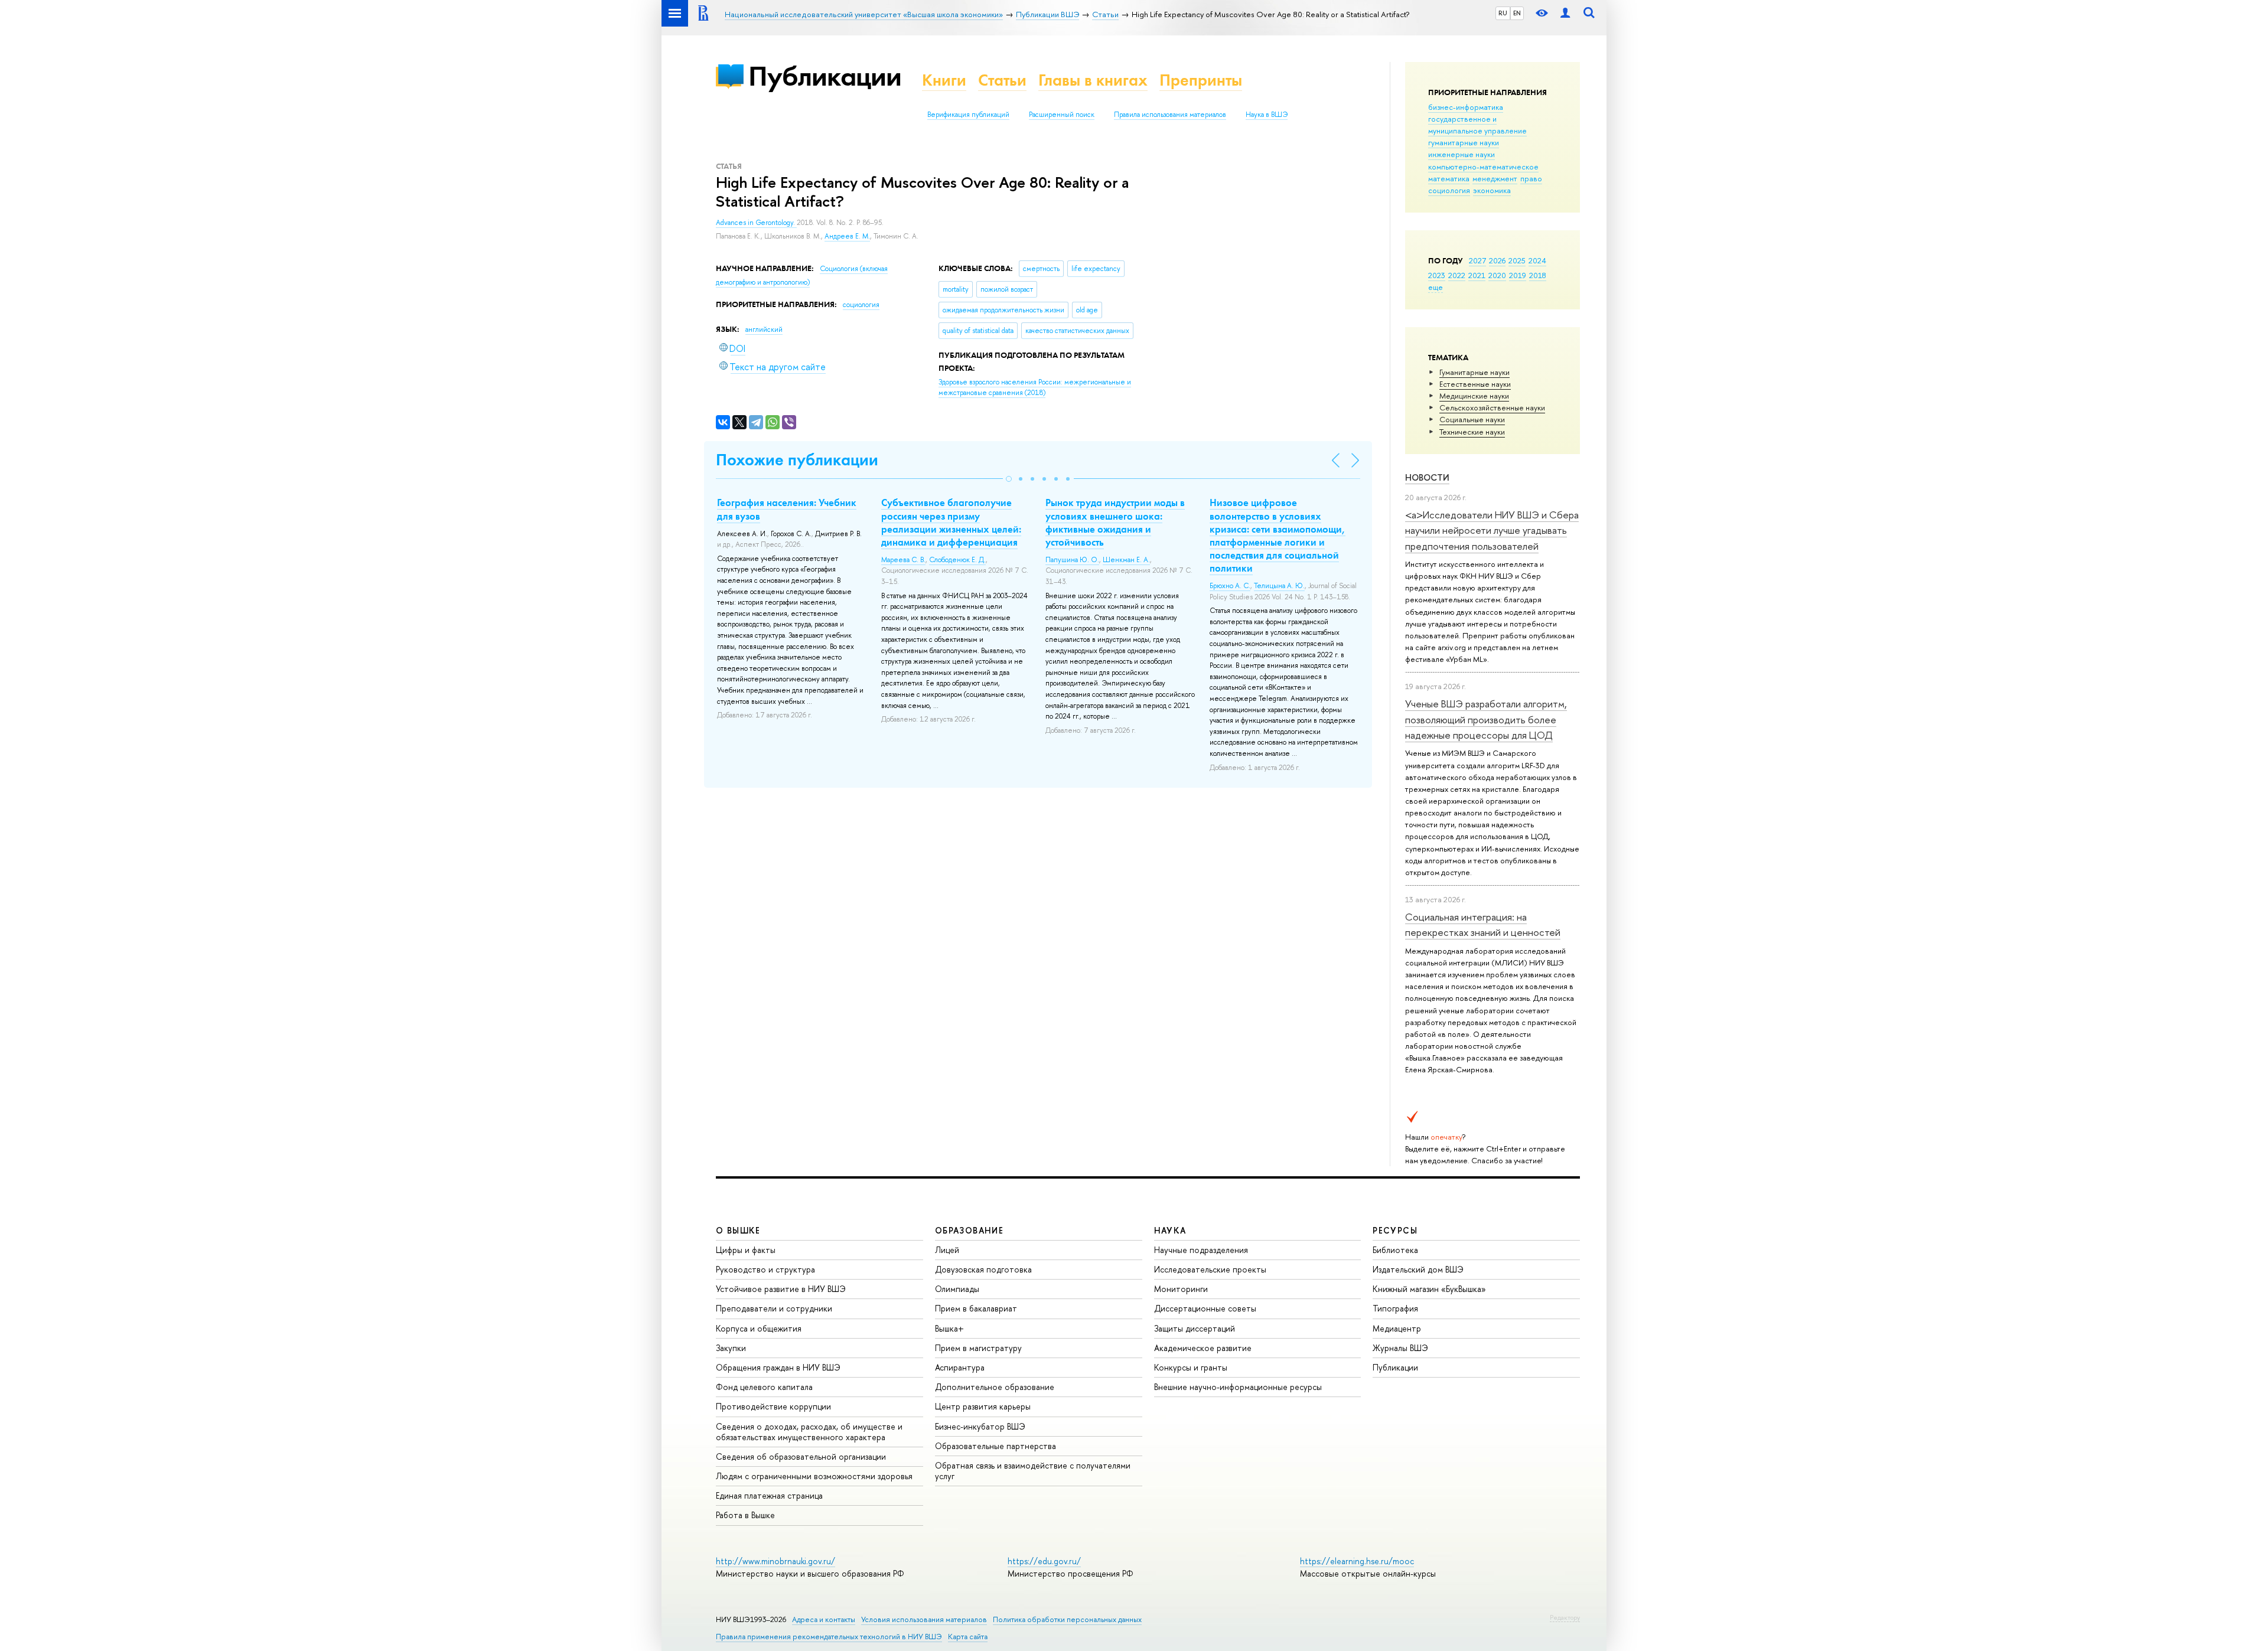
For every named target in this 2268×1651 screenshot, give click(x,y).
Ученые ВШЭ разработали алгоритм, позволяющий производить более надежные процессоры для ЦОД (1486, 719)
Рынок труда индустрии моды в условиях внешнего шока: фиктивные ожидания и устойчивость (1115, 522)
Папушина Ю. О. (1072, 560)
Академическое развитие (1203, 1348)
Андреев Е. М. (847, 236)
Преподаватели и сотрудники (774, 1308)
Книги (944, 80)
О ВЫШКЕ (738, 1230)
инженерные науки (1462, 154)
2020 (1497, 275)
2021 (1477, 275)
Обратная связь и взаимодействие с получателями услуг (1033, 1471)
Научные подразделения (1201, 1250)
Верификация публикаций (968, 115)
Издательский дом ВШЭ (1418, 1269)
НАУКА (1170, 1230)
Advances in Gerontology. (756, 223)
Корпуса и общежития (759, 1328)
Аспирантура (960, 1367)
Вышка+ (949, 1328)
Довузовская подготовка (983, 1269)
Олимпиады (957, 1289)
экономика (1492, 190)
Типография (1395, 1308)
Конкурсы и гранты (1191, 1367)
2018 (1538, 275)
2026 (1497, 260)
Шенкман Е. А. (1126, 560)
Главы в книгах (1093, 80)
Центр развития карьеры (983, 1406)
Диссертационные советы (1205, 1308)
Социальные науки (1472, 419)
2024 (1537, 260)
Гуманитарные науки (1474, 372)
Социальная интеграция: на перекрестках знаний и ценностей (1483, 924)
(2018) (1035, 388)
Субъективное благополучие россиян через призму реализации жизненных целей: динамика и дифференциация (951, 522)
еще (1436, 287)
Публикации (825, 76)
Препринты (1201, 80)
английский (764, 329)
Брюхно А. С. (1230, 586)
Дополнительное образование (995, 1387)
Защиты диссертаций (1195, 1328)
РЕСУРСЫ (1395, 1230)
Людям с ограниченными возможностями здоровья (814, 1476)
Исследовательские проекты (1210, 1269)
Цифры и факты (746, 1250)
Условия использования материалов (924, 1619)
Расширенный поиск (1062, 115)
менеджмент (1495, 178)
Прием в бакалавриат (976, 1308)
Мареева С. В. (903, 560)
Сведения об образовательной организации (801, 1456)
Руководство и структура (765, 1269)
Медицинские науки (1474, 396)
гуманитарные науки (1464, 142)
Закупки (731, 1348)
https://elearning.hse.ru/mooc (1357, 1561)
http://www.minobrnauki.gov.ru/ (775, 1561)
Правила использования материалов (1170, 115)
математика (1449, 178)
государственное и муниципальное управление (1477, 125)
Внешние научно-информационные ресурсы (1238, 1387)
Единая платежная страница (769, 1495)
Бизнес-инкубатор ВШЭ (980, 1426)
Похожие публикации (797, 460)
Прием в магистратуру (978, 1348)
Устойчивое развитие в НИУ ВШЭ (781, 1289)
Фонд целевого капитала (764, 1387)
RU (1503, 13)
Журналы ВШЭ (1400, 1348)
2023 (1437, 275)
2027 (1477, 260)
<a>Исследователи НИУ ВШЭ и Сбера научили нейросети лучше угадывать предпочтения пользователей (1492, 530)
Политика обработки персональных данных (1067, 1619)
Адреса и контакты (824, 1619)
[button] (1009, 479)
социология (1449, 190)
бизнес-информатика (1466, 107)
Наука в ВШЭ (1267, 115)
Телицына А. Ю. (1279, 586)
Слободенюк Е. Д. (957, 560)
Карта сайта (968, 1637)
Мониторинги (1181, 1289)
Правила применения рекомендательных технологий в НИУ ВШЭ (829, 1637)
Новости (1427, 477)
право (1531, 178)
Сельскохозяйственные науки (1492, 407)
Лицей (947, 1250)
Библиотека (1395, 1250)
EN (1517, 13)
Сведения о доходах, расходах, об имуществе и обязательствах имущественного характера (809, 1432)
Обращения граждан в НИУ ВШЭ (778, 1367)
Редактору (1565, 1617)
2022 (1457, 275)
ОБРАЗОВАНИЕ (969, 1230)
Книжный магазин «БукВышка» (1429, 1289)
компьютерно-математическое (1483, 167)
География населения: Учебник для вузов (787, 509)
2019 (1518, 275)
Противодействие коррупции (773, 1406)
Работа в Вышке (745, 1515)
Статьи (1002, 80)
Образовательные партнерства (995, 1446)
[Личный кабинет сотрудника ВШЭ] (1565, 13)
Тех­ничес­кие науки (1472, 432)
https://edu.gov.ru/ (1044, 1561)
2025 (1517, 260)
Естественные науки (1475, 384)
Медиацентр (1397, 1328)
